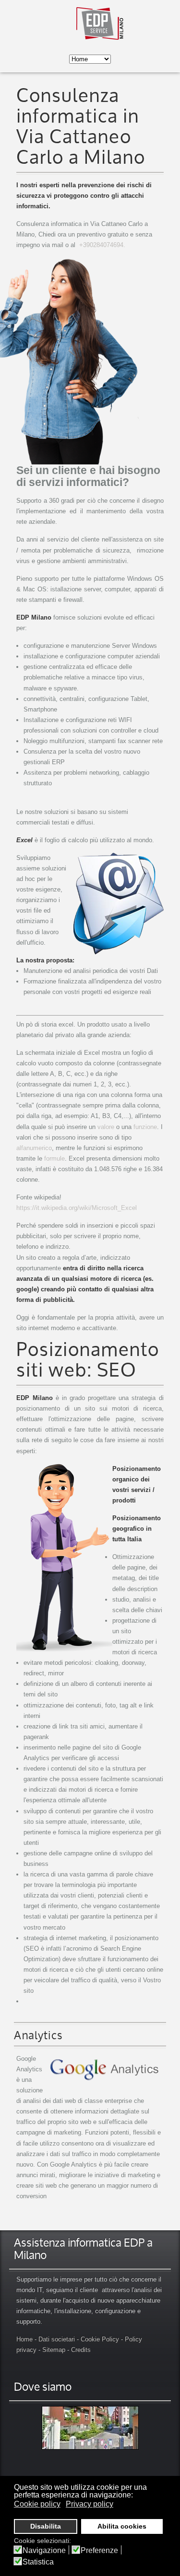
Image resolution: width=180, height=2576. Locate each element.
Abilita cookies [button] (122, 2526)
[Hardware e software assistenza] (90, 2428)
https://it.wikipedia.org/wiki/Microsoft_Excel (77, 1208)
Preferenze (99, 2551)
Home (24, 2339)
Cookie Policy (100, 2339)
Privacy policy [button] (90, 2504)
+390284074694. (102, 245)
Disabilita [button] (46, 2526)
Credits (81, 2350)
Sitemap (54, 2350)
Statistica (38, 2562)
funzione (145, 1127)
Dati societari (57, 2339)
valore (106, 1127)
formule (54, 1158)
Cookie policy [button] (37, 2504)
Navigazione (44, 2551)
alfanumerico (34, 1148)
